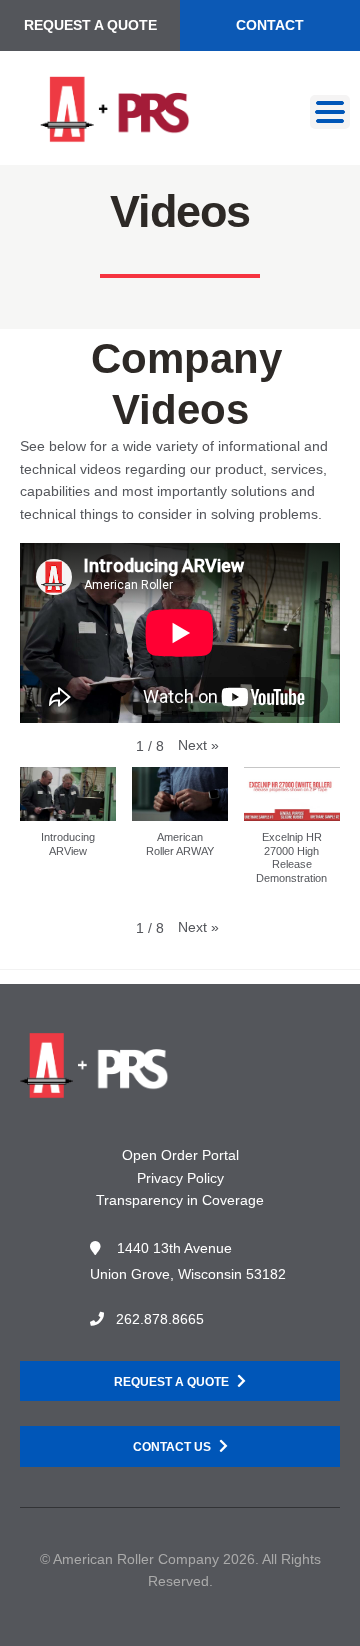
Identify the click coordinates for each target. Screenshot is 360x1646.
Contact (270, 25)
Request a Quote (90, 25)
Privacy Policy (180, 1178)
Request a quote (171, 1382)
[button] (198, 745)
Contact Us (172, 1447)
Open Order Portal (180, 1155)
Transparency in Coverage (180, 1200)
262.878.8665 (160, 1319)
